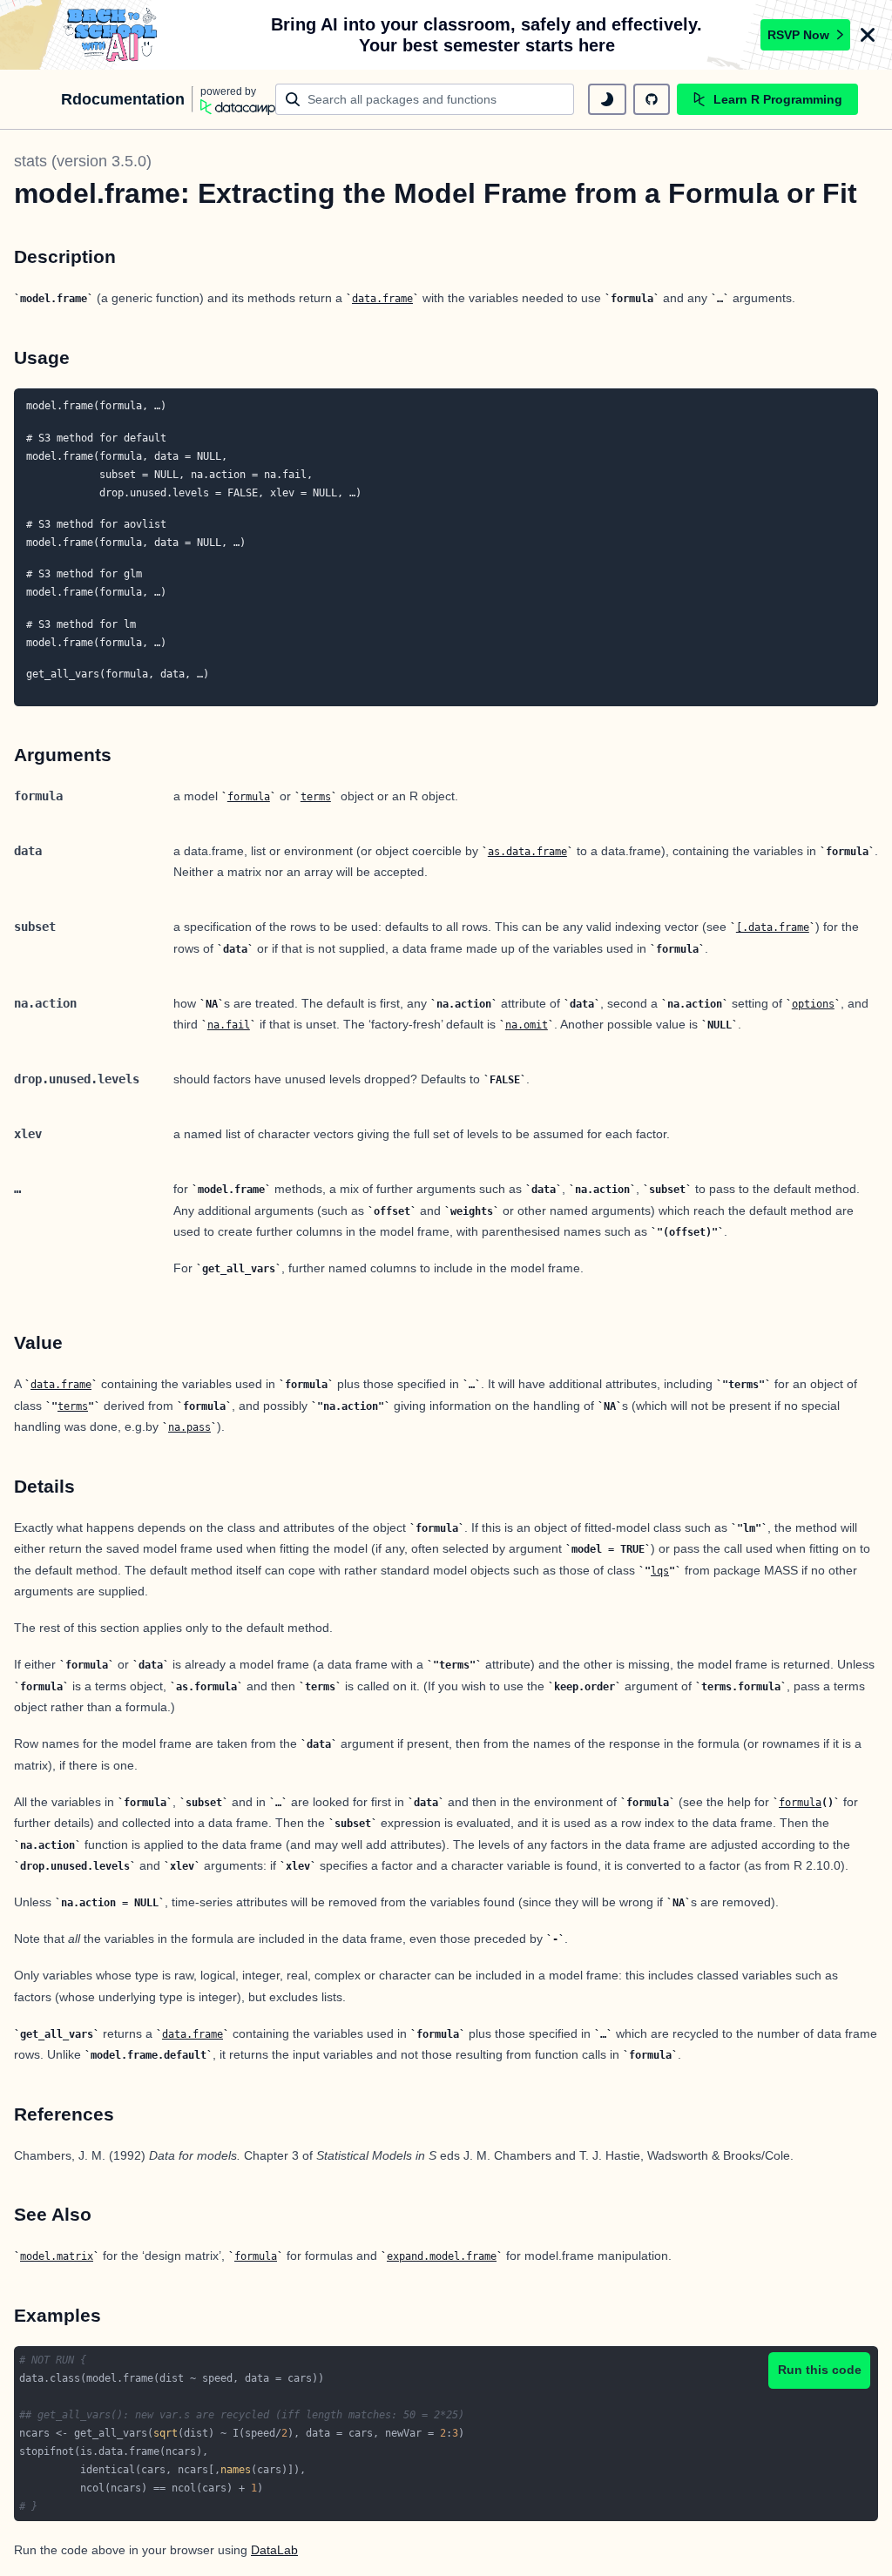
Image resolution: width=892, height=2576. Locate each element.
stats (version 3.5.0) (83, 161)
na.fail (229, 1025)
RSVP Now (798, 35)
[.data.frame (773, 927)
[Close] (868, 35)
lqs (660, 1571)
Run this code (820, 2370)
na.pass (189, 1427)
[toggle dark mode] (607, 99)
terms (316, 797)
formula (249, 797)
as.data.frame (527, 852)
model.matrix (57, 2256)
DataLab (274, 2550)
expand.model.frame (442, 2256)
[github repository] (652, 99)
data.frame (382, 299)
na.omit (527, 1025)
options (813, 1004)
